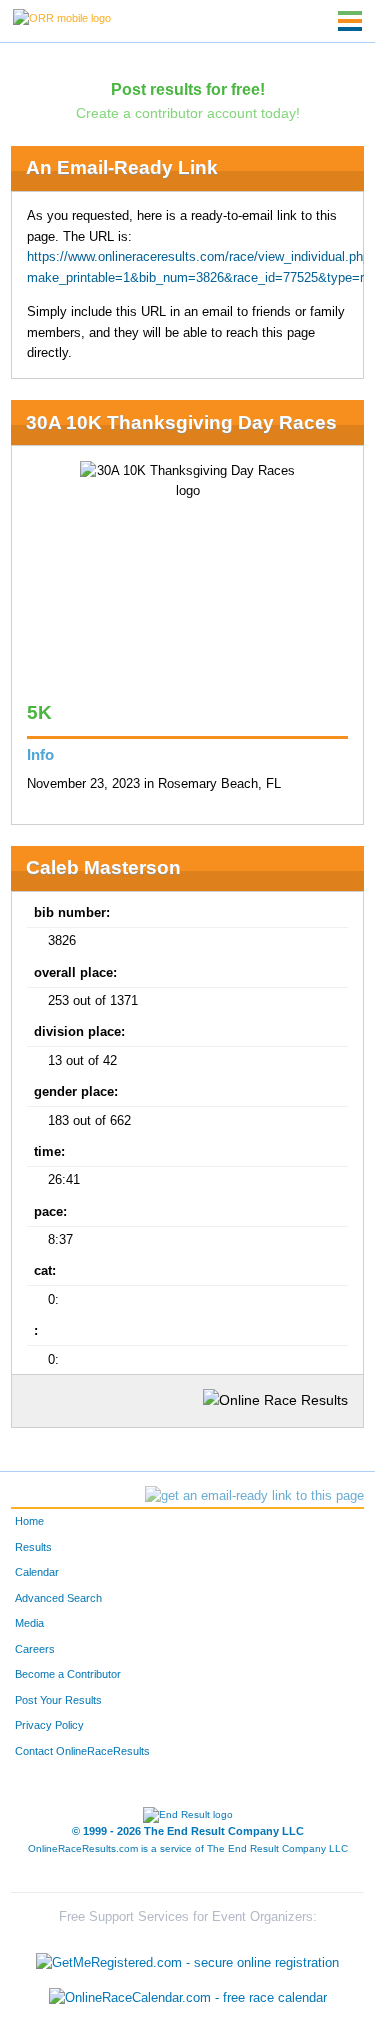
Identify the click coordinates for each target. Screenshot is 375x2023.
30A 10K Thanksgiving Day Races (181, 422)
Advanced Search (58, 1598)
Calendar (37, 1572)
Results (33, 1547)
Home (29, 1521)
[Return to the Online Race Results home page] (62, 17)
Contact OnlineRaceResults (82, 1751)
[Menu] (350, 21)
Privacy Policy (49, 1725)
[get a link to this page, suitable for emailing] (254, 1496)
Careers (35, 1649)
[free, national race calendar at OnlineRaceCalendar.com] (188, 1998)
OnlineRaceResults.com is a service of (188, 1848)
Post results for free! (188, 89)
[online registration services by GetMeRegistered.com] (187, 1957)
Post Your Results (58, 1700)
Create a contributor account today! (188, 113)
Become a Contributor (68, 1674)
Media (29, 1623)
